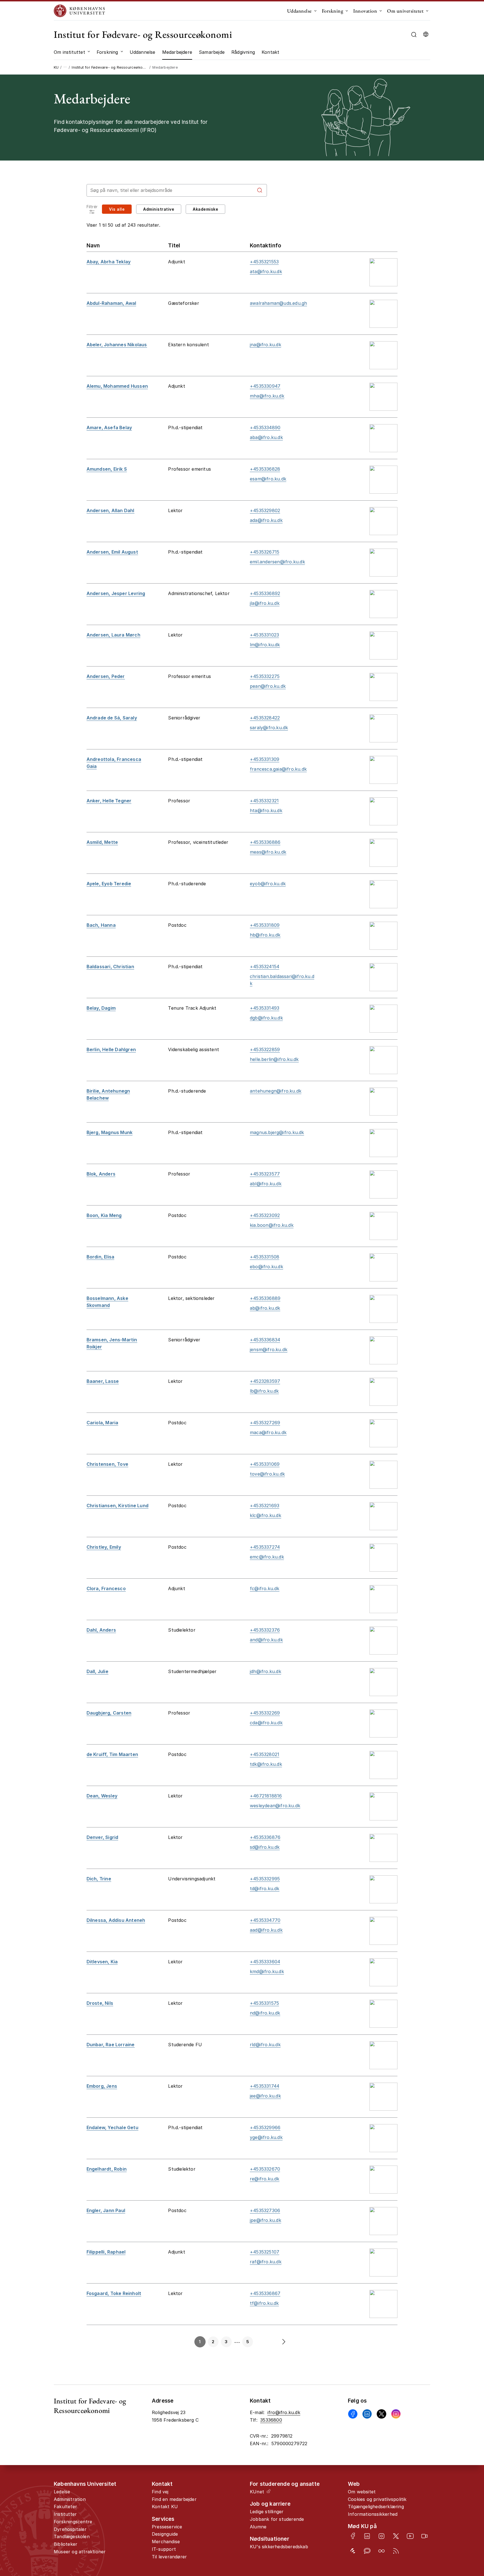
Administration (70, 2499)
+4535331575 (264, 2003)
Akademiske (205, 209)
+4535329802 (265, 510)
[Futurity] (353, 2551)
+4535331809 (265, 925)
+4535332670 (265, 2169)
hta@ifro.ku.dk (266, 810)
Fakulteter (65, 2507)
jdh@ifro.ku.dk (266, 1671)
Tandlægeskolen (72, 2536)
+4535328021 (265, 1754)
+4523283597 (265, 1381)
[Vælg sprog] (426, 34)
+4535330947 (265, 386)
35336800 (271, 2420)
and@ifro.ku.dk (266, 1640)
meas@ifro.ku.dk (268, 852)
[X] (381, 2414)
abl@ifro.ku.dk (266, 1184)
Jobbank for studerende (277, 2519)
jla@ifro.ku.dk (265, 603)
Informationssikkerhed (373, 2514)
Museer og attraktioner (80, 2552)
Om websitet (362, 2492)
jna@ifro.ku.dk (266, 345)
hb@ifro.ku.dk (265, 935)
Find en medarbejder (174, 2499)
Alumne (258, 2527)
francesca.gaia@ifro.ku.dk (278, 769)
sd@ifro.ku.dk (265, 1847)
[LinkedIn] (367, 2536)
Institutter (65, 2514)
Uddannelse (299, 11)
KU (56, 67)
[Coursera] (381, 2551)
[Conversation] (367, 2551)
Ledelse (62, 2492)
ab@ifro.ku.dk (265, 1308)
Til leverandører (169, 2557)
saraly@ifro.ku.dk (269, 728)
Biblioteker (66, 2544)
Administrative (159, 209)
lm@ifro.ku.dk (265, 645)
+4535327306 (265, 2210)
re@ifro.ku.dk (265, 2179)
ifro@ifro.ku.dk (284, 2412)
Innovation (365, 11)
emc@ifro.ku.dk (267, 1557)
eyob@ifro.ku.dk (268, 884)
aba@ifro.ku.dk (266, 437)
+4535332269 (265, 1713)
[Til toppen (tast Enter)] (459, 2442)
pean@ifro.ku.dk (268, 686)
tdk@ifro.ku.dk (266, 1764)
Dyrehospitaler (70, 2529)
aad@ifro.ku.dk (266, 1930)
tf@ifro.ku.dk (264, 2303)
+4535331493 (265, 1008)
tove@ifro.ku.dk (267, 1474)
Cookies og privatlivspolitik (377, 2499)
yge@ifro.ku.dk (266, 2137)
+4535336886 (265, 842)
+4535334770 (265, 1920)
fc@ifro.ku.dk (265, 1588)
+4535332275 (265, 676)
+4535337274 (265, 1547)
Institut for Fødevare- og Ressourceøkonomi (143, 34)
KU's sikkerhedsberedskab (279, 2547)
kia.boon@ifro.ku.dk (272, 1225)
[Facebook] (353, 2414)
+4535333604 (265, 1962)
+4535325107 (265, 2252)
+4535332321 (264, 801)
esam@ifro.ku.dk (268, 479)
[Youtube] (410, 2536)
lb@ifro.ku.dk (264, 1391)
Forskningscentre (73, 2522)
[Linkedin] (367, 2414)
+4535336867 (265, 2293)
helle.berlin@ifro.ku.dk (274, 1059)
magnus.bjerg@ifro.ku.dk (277, 1132)
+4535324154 (265, 967)
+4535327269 (265, 1423)
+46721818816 (266, 1796)
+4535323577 (265, 1174)
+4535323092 (265, 1215)
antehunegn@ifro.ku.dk (276, 1091)
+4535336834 (265, 1340)
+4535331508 (265, 1257)
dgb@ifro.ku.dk (266, 1018)
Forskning (333, 11)
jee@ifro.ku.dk (265, 2096)
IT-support (164, 2549)
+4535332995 (265, 1879)
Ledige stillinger (267, 2512)
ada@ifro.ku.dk (266, 520)
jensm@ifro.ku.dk (269, 1349)
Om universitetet (405, 11)
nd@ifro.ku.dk (265, 2013)
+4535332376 (265, 1630)
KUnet (257, 2492)
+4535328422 (265, 718)
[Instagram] (396, 2414)
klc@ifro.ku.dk (266, 1515)
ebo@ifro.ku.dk (267, 1267)
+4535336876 (265, 1837)
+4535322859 (265, 1049)
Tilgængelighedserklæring (376, 2507)
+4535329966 (265, 2127)
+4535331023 (264, 635)
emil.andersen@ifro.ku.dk (277, 562)
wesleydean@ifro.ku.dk (275, 1806)
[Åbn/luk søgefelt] (414, 35)
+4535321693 (265, 1506)
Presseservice (167, 2527)
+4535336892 (265, 593)
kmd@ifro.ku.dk (267, 1971)
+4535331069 (265, 1464)
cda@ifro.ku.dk (266, 1723)
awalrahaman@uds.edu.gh (278, 303)
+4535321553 (264, 262)
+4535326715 (265, 552)
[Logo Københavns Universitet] (81, 11)
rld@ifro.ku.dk (265, 2045)
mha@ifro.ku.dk (267, 396)
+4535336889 (265, 1298)
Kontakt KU (165, 2507)
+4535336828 (265, 469)
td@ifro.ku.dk (265, 1889)
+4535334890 (265, 428)
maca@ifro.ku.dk (268, 1432)
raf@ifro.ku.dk (266, 2262)
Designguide (165, 2534)
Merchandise (166, 2542)
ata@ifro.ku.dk (266, 271)
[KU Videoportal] (424, 2536)
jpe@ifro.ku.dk (266, 2220)
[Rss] (396, 2551)
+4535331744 (265, 2086)
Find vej (160, 2492)
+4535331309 (265, 759)
